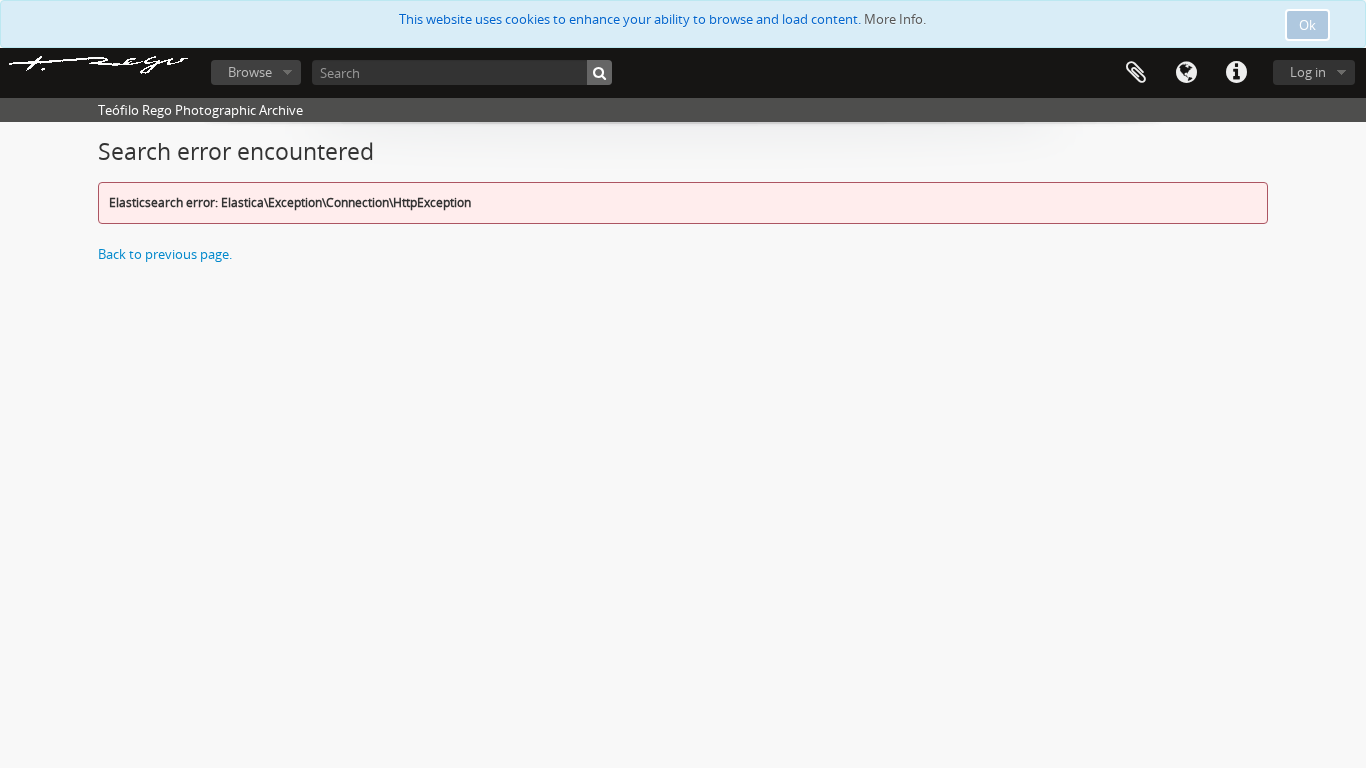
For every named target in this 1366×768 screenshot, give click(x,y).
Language (1186, 73)
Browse (250, 72)
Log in (1308, 72)
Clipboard (1136, 73)
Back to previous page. (165, 254)
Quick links (1236, 73)
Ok (1307, 25)
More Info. (895, 19)
